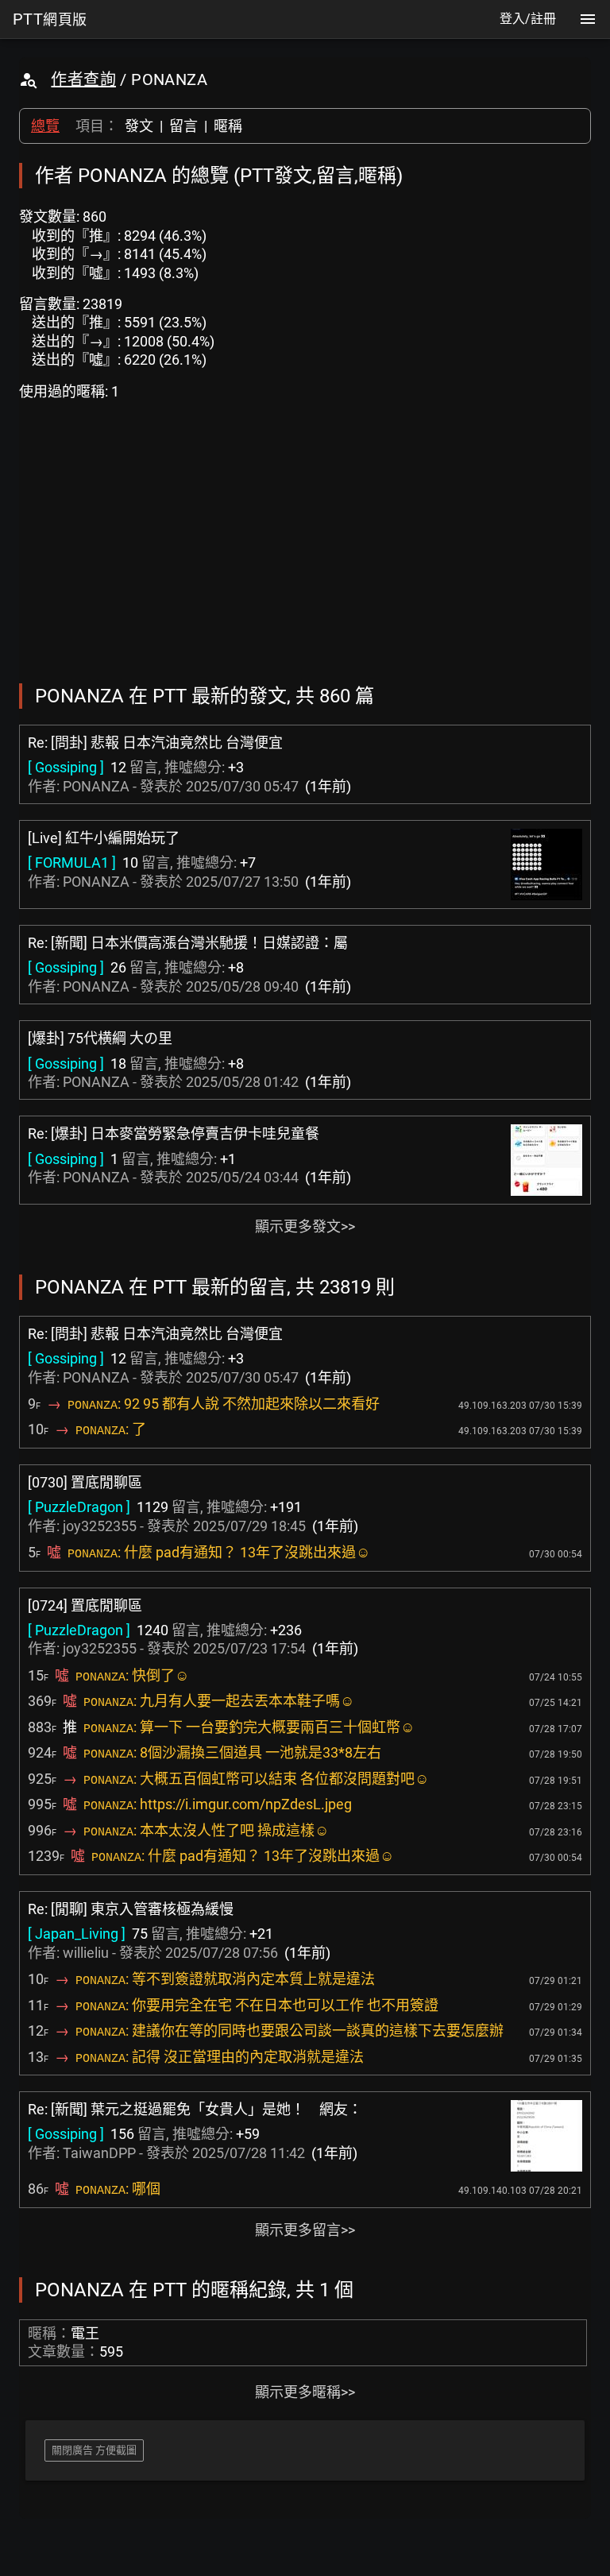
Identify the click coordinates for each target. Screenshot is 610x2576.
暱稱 (228, 126)
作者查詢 (83, 79)
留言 (183, 126)
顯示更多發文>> (305, 1226)
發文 (139, 126)
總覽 (45, 126)
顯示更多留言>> (305, 2230)
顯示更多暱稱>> (305, 2392)
